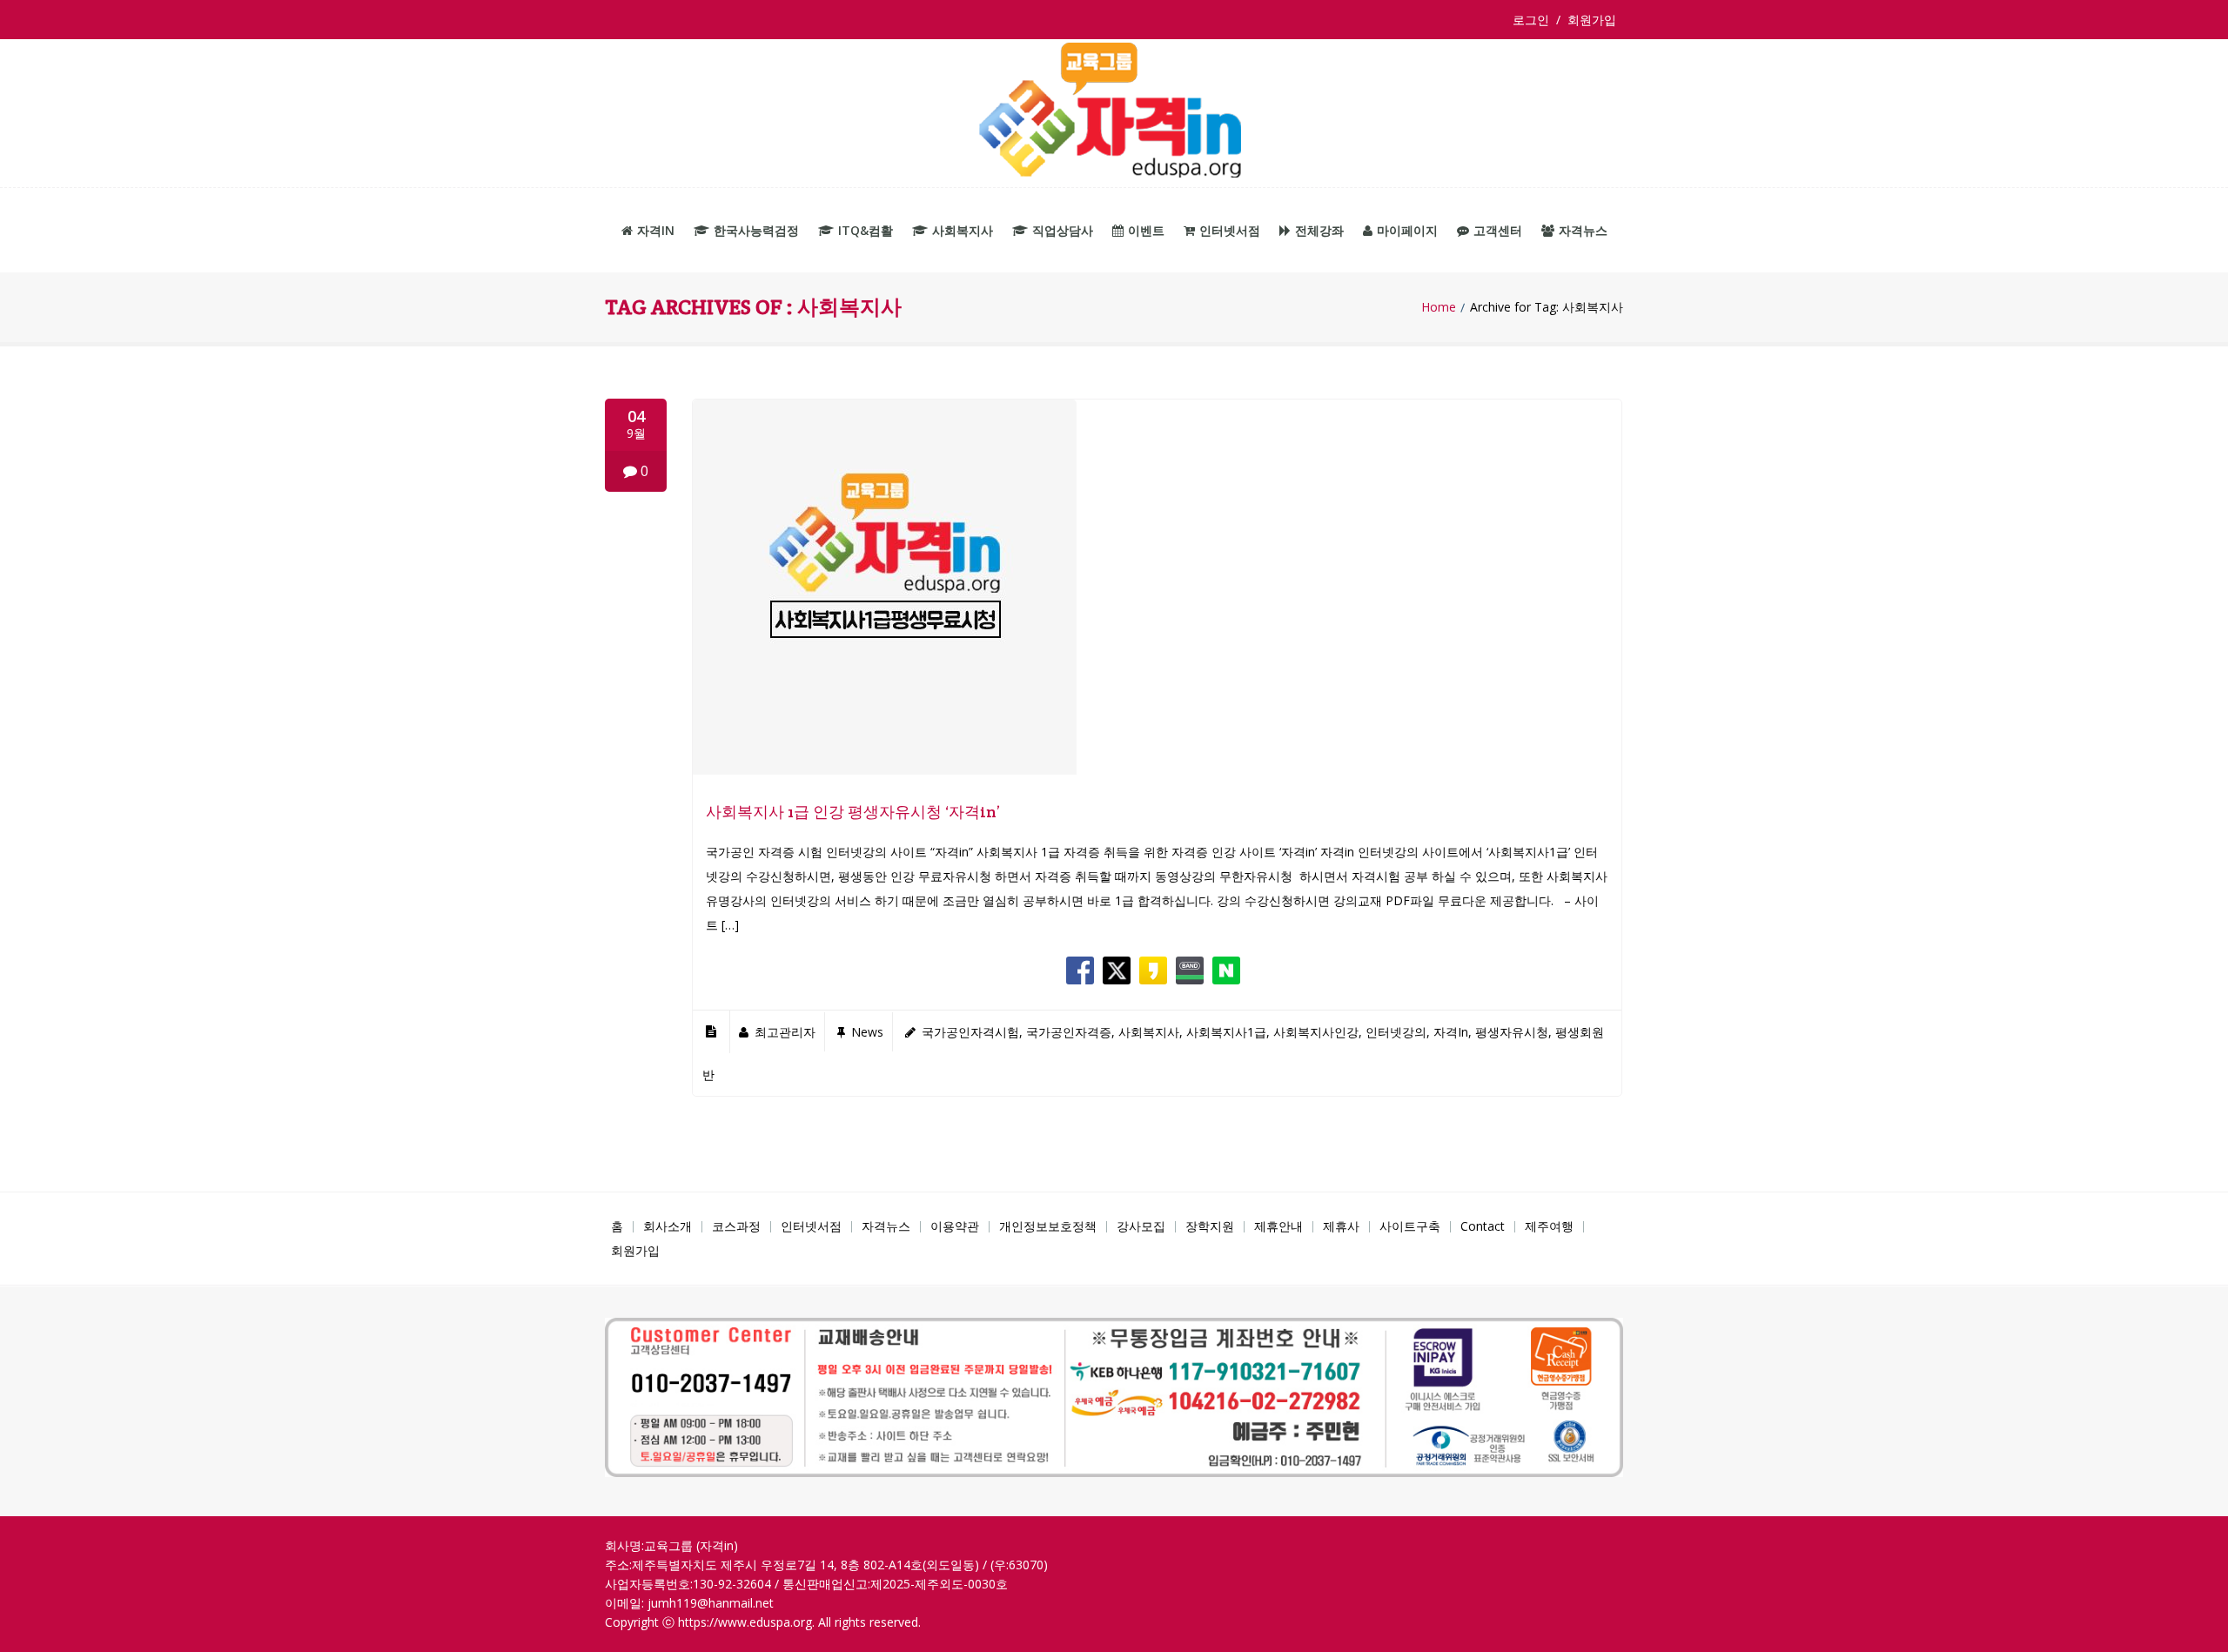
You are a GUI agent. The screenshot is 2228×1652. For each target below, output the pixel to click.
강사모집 (1141, 1226)
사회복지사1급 (1226, 1032)
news (867, 1032)
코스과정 (736, 1226)
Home (1439, 307)
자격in (656, 230)
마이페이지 (1407, 230)
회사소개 (668, 1226)
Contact (1483, 1226)
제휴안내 (1278, 1226)
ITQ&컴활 (866, 230)
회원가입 (1592, 20)
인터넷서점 (1230, 230)
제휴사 (1341, 1226)
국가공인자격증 (1069, 1032)
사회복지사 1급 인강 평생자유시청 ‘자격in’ (853, 812)
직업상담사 (1063, 230)
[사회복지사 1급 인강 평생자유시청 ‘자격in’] (885, 770)
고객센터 (1498, 230)
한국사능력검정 (756, 230)
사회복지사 (963, 230)
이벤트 (1146, 230)
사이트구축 (1410, 1226)
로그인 (1534, 20)
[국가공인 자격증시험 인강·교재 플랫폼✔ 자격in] (1114, 114)
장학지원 (1210, 1226)
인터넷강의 (1396, 1032)
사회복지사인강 (1316, 1032)
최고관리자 (785, 1032)
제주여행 (1549, 1226)
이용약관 (955, 1226)
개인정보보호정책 (1048, 1226)
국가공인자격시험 (970, 1032)
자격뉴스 (1583, 230)
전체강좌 (1319, 230)
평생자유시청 (1512, 1032)
